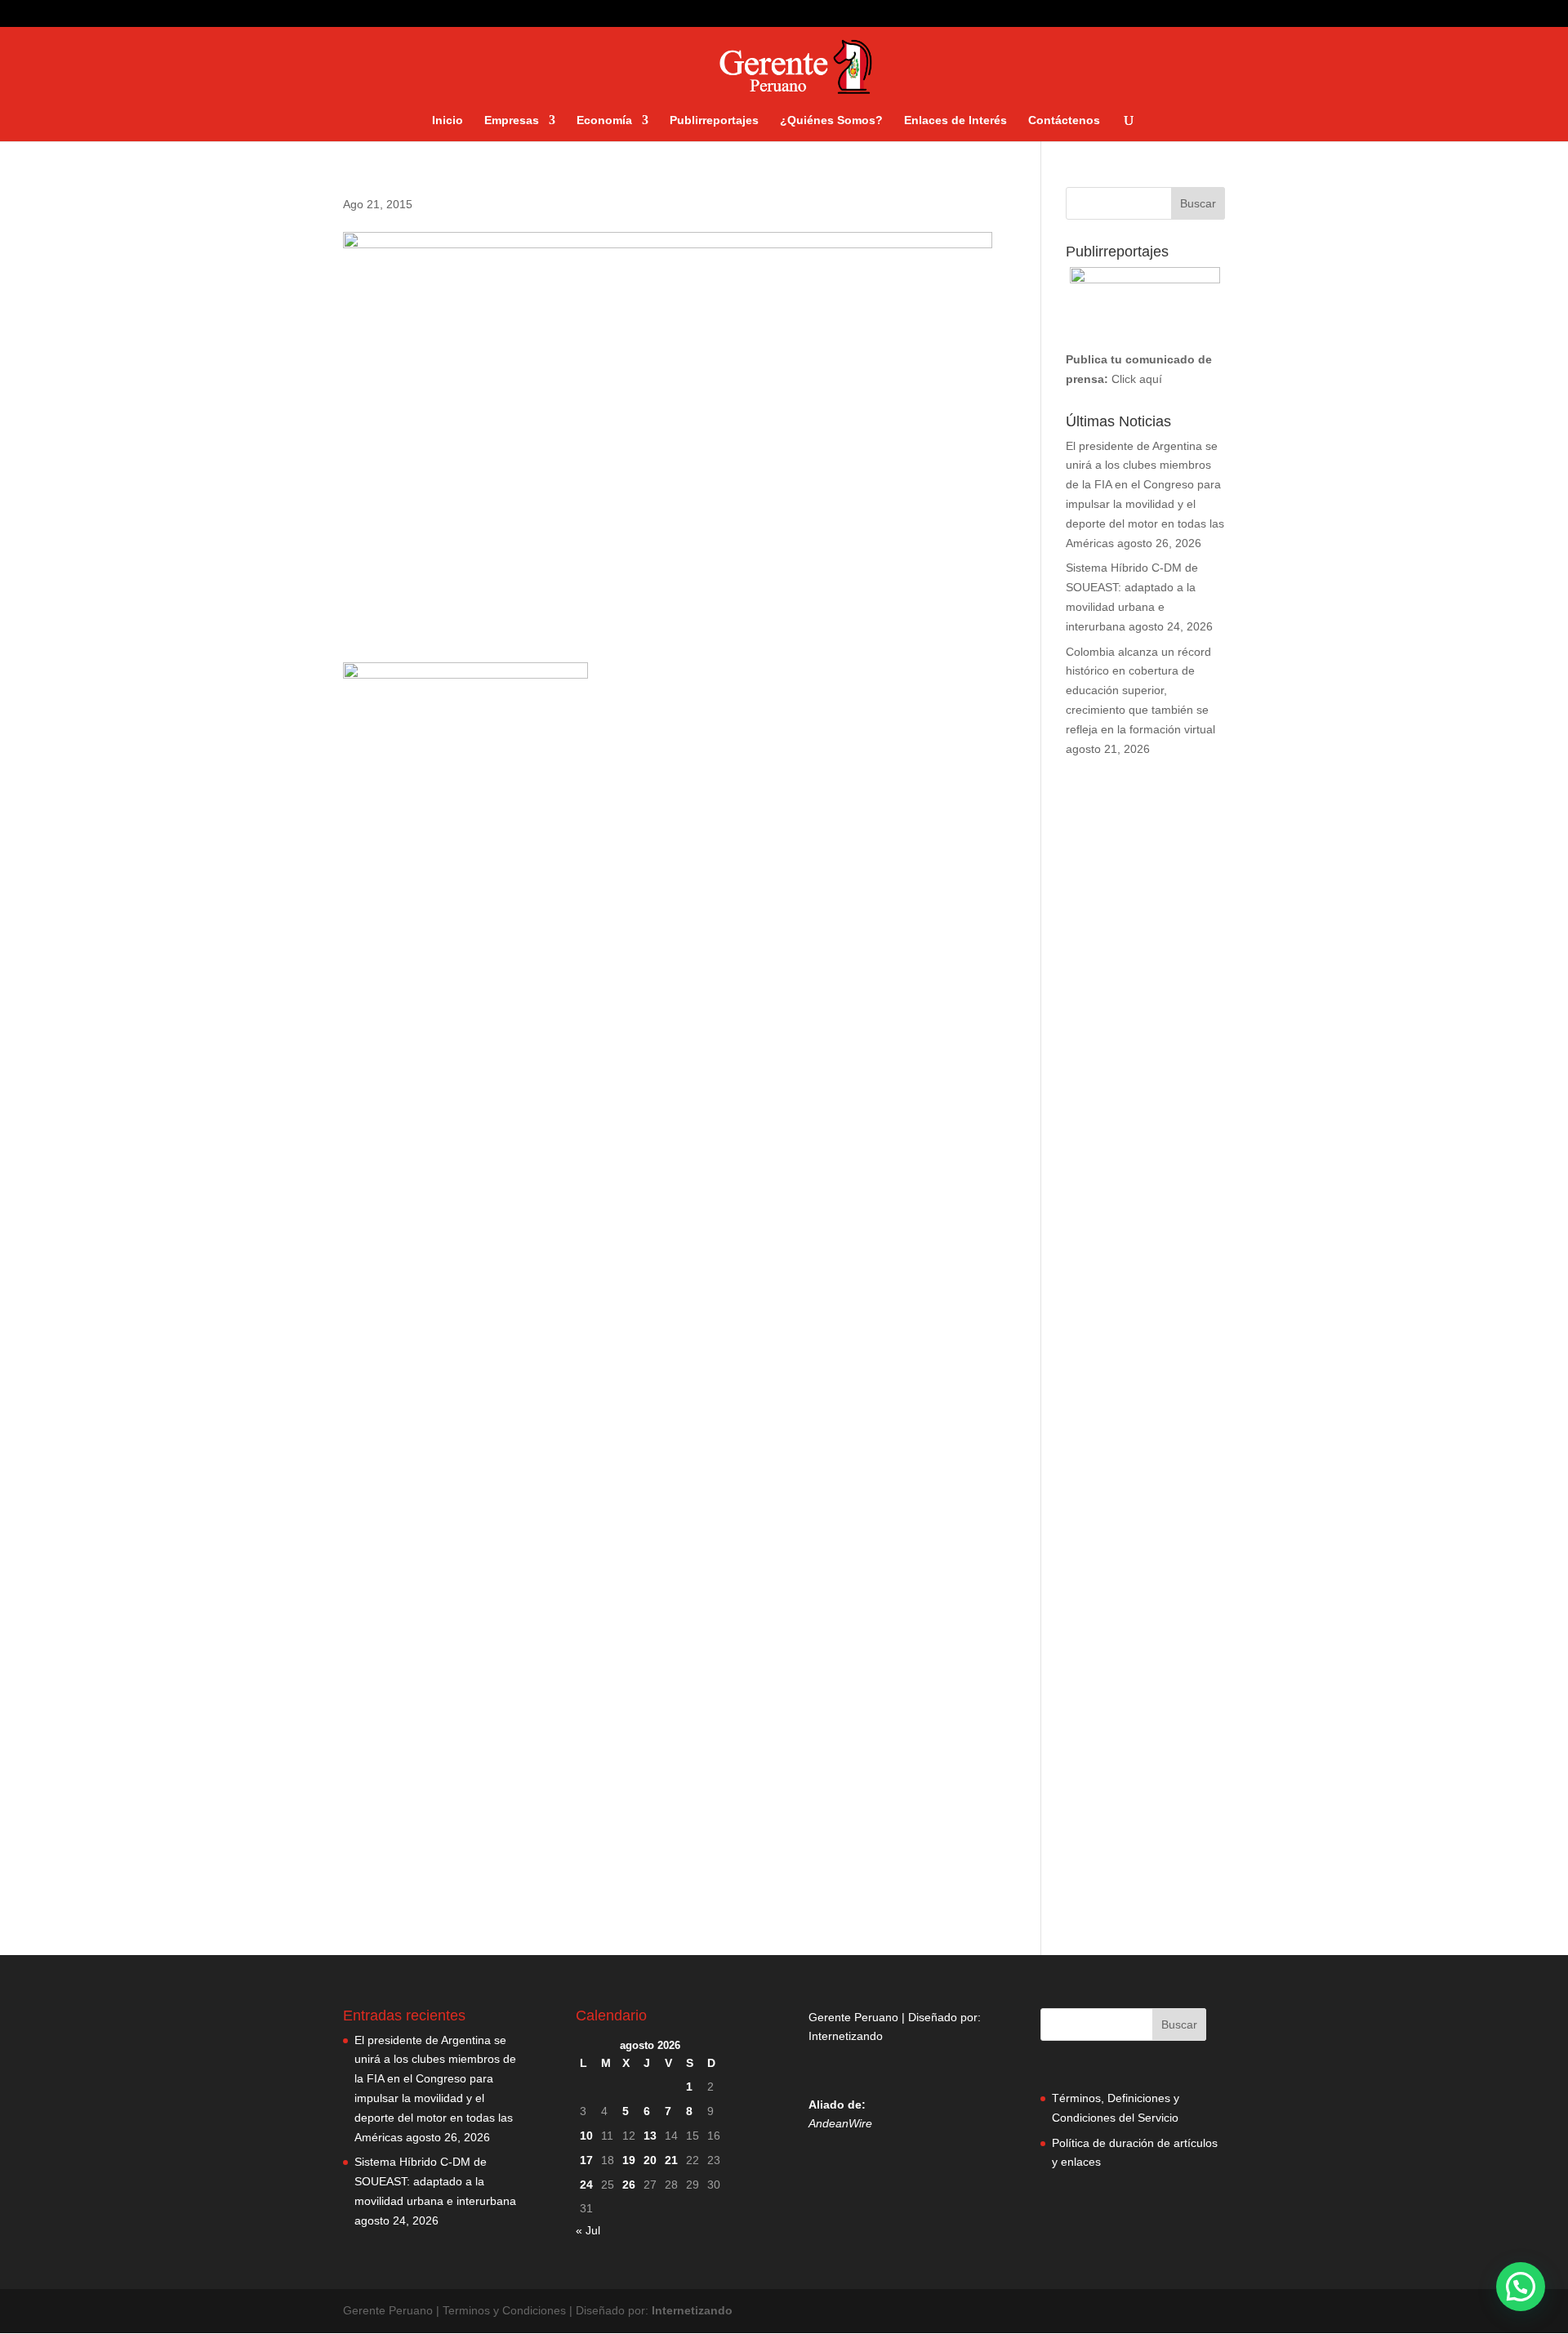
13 (650, 2136)
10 (586, 2136)
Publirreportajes (714, 120)
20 (650, 2160)
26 (629, 2185)
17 (586, 2160)
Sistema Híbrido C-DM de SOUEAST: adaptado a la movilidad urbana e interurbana (435, 2181)
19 (629, 2160)
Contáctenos (1064, 120)
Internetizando (846, 2036)
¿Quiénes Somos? (831, 120)
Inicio (448, 120)
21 (671, 2160)
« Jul (588, 2230)
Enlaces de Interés (955, 120)
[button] (1521, 2287)
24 (586, 2185)
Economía (604, 120)
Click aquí (1137, 379)
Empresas (512, 120)
